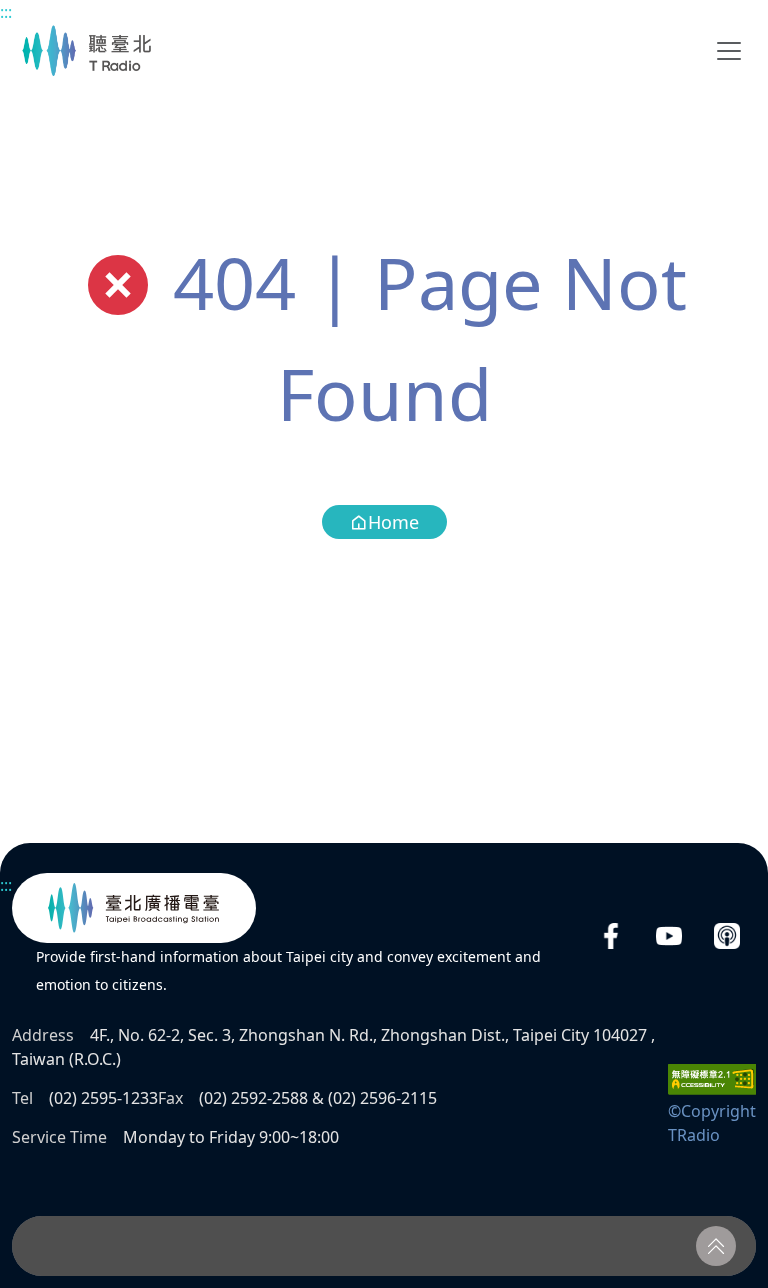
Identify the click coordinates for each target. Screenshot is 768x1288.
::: (6, 12)
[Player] (384, 1246)
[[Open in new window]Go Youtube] (669, 936)
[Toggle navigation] (729, 51)
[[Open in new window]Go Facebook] (611, 936)
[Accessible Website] (712, 1078)
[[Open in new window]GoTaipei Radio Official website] (134, 908)
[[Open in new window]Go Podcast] (727, 936)
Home (393, 522)
